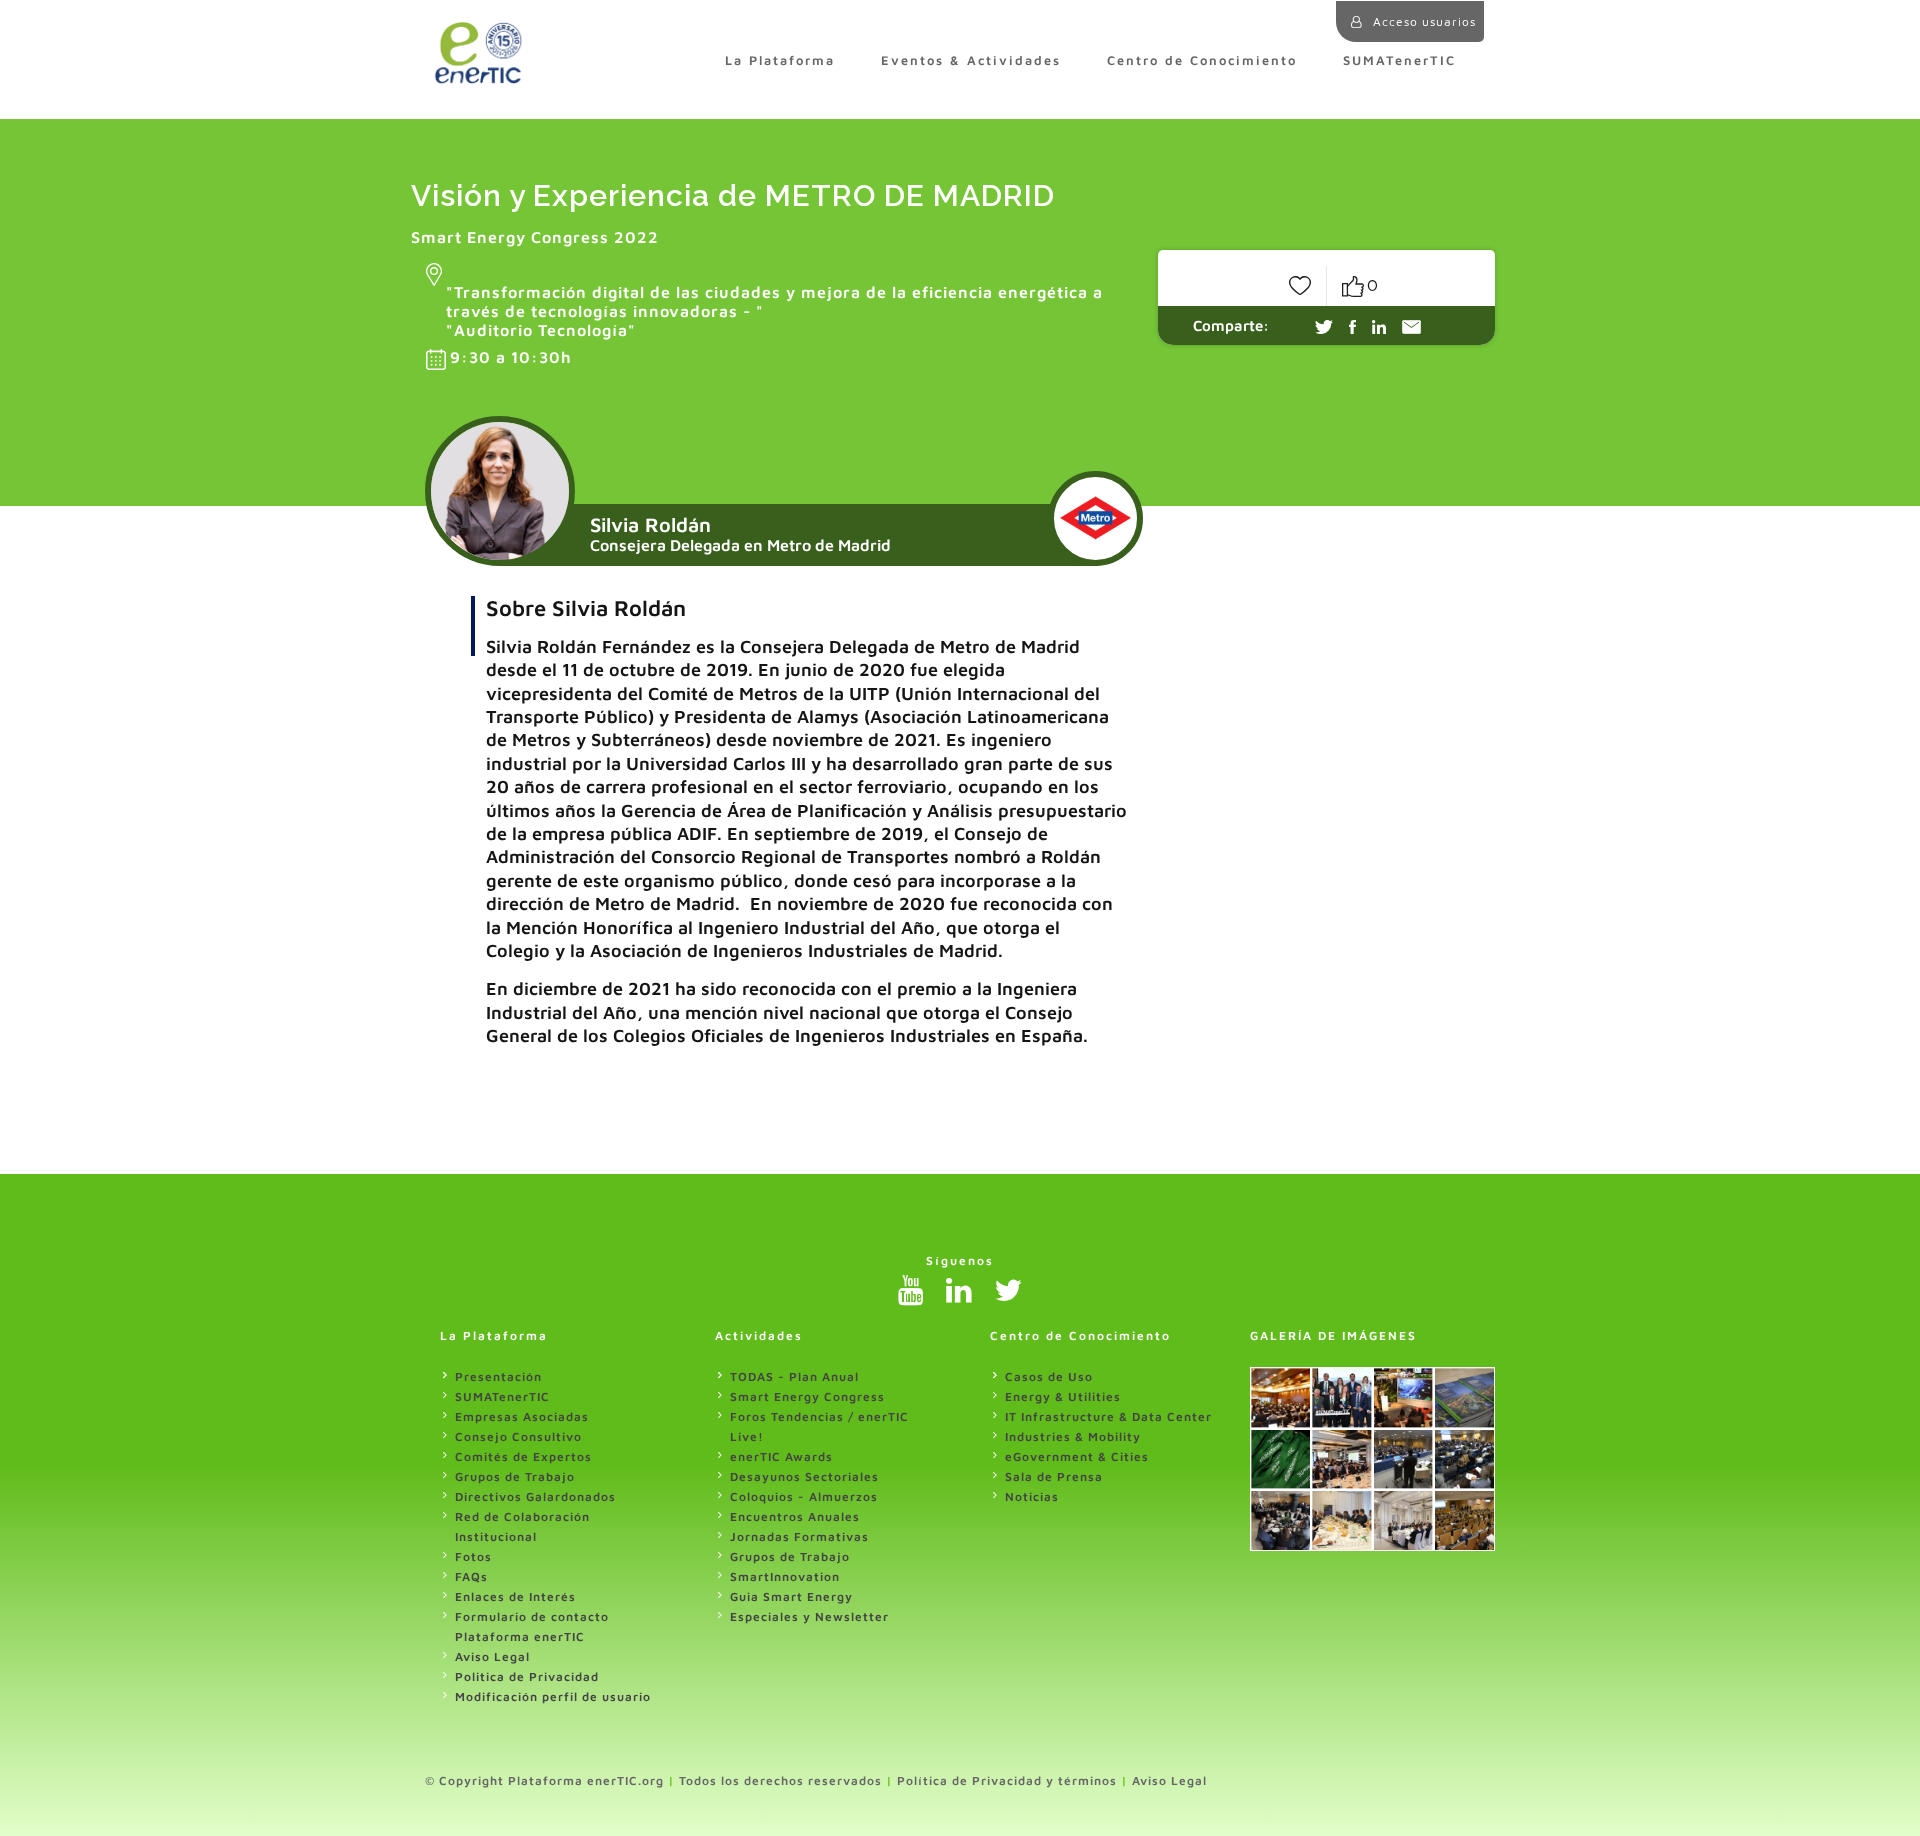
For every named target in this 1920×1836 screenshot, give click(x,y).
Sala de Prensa (1054, 1476)
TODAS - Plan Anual (794, 1376)
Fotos (473, 1556)
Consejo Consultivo (518, 1436)
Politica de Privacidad (527, 1676)
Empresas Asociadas (522, 1416)
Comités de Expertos (523, 1456)
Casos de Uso (1049, 1376)
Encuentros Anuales (795, 1516)
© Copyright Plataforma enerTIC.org (544, 1780)
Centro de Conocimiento (1202, 60)
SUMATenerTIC (1399, 60)
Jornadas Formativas (799, 1536)
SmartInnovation (785, 1576)
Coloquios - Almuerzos (804, 1496)
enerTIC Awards (781, 1456)
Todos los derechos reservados (780, 1780)
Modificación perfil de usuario (553, 1696)
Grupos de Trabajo (515, 1476)
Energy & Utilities (1063, 1396)
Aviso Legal (492, 1656)
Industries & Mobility (1073, 1436)
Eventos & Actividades (971, 60)
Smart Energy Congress (807, 1396)
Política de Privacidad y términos (1007, 1780)
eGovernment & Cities (1077, 1456)
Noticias (1032, 1496)
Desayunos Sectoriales (804, 1476)
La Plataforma (780, 60)
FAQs (471, 1576)
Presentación (498, 1376)
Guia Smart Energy (791, 1596)
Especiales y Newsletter (809, 1616)
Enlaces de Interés (515, 1596)
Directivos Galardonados (535, 1496)
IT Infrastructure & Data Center (1108, 1416)
